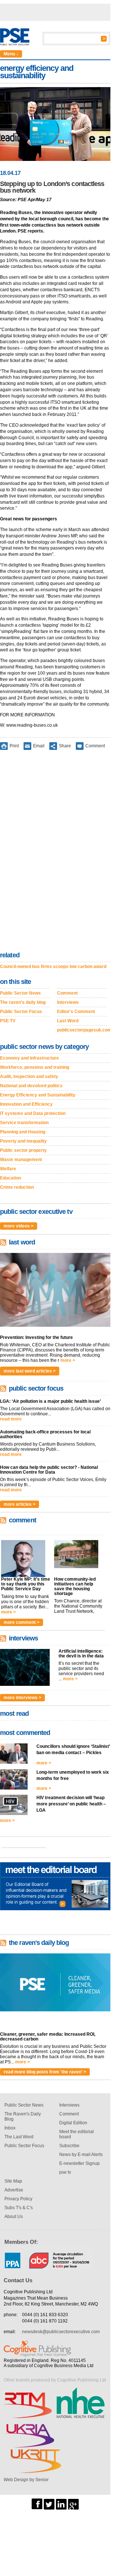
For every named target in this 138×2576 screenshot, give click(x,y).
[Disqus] (55, 852)
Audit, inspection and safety (29, 1077)
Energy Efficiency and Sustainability (38, 1095)
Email (39, 746)
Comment (95, 746)
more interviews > (22, 1698)
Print (14, 746)
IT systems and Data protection (33, 1113)
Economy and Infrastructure (29, 1058)
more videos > (19, 1226)
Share (65, 746)
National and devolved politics (31, 1086)
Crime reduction (17, 1187)
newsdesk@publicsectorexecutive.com (61, 2332)
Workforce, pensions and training (35, 1067)
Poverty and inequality (23, 1141)
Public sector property (23, 1150)
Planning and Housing (23, 1132)
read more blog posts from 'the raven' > (45, 2072)
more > (68, 1360)
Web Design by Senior (26, 2480)
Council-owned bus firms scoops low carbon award (53, 967)
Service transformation (24, 1123)
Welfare (8, 1169)
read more (11, 1419)
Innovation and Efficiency (26, 1104)
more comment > (22, 1622)
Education (10, 1178)
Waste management (21, 1160)
